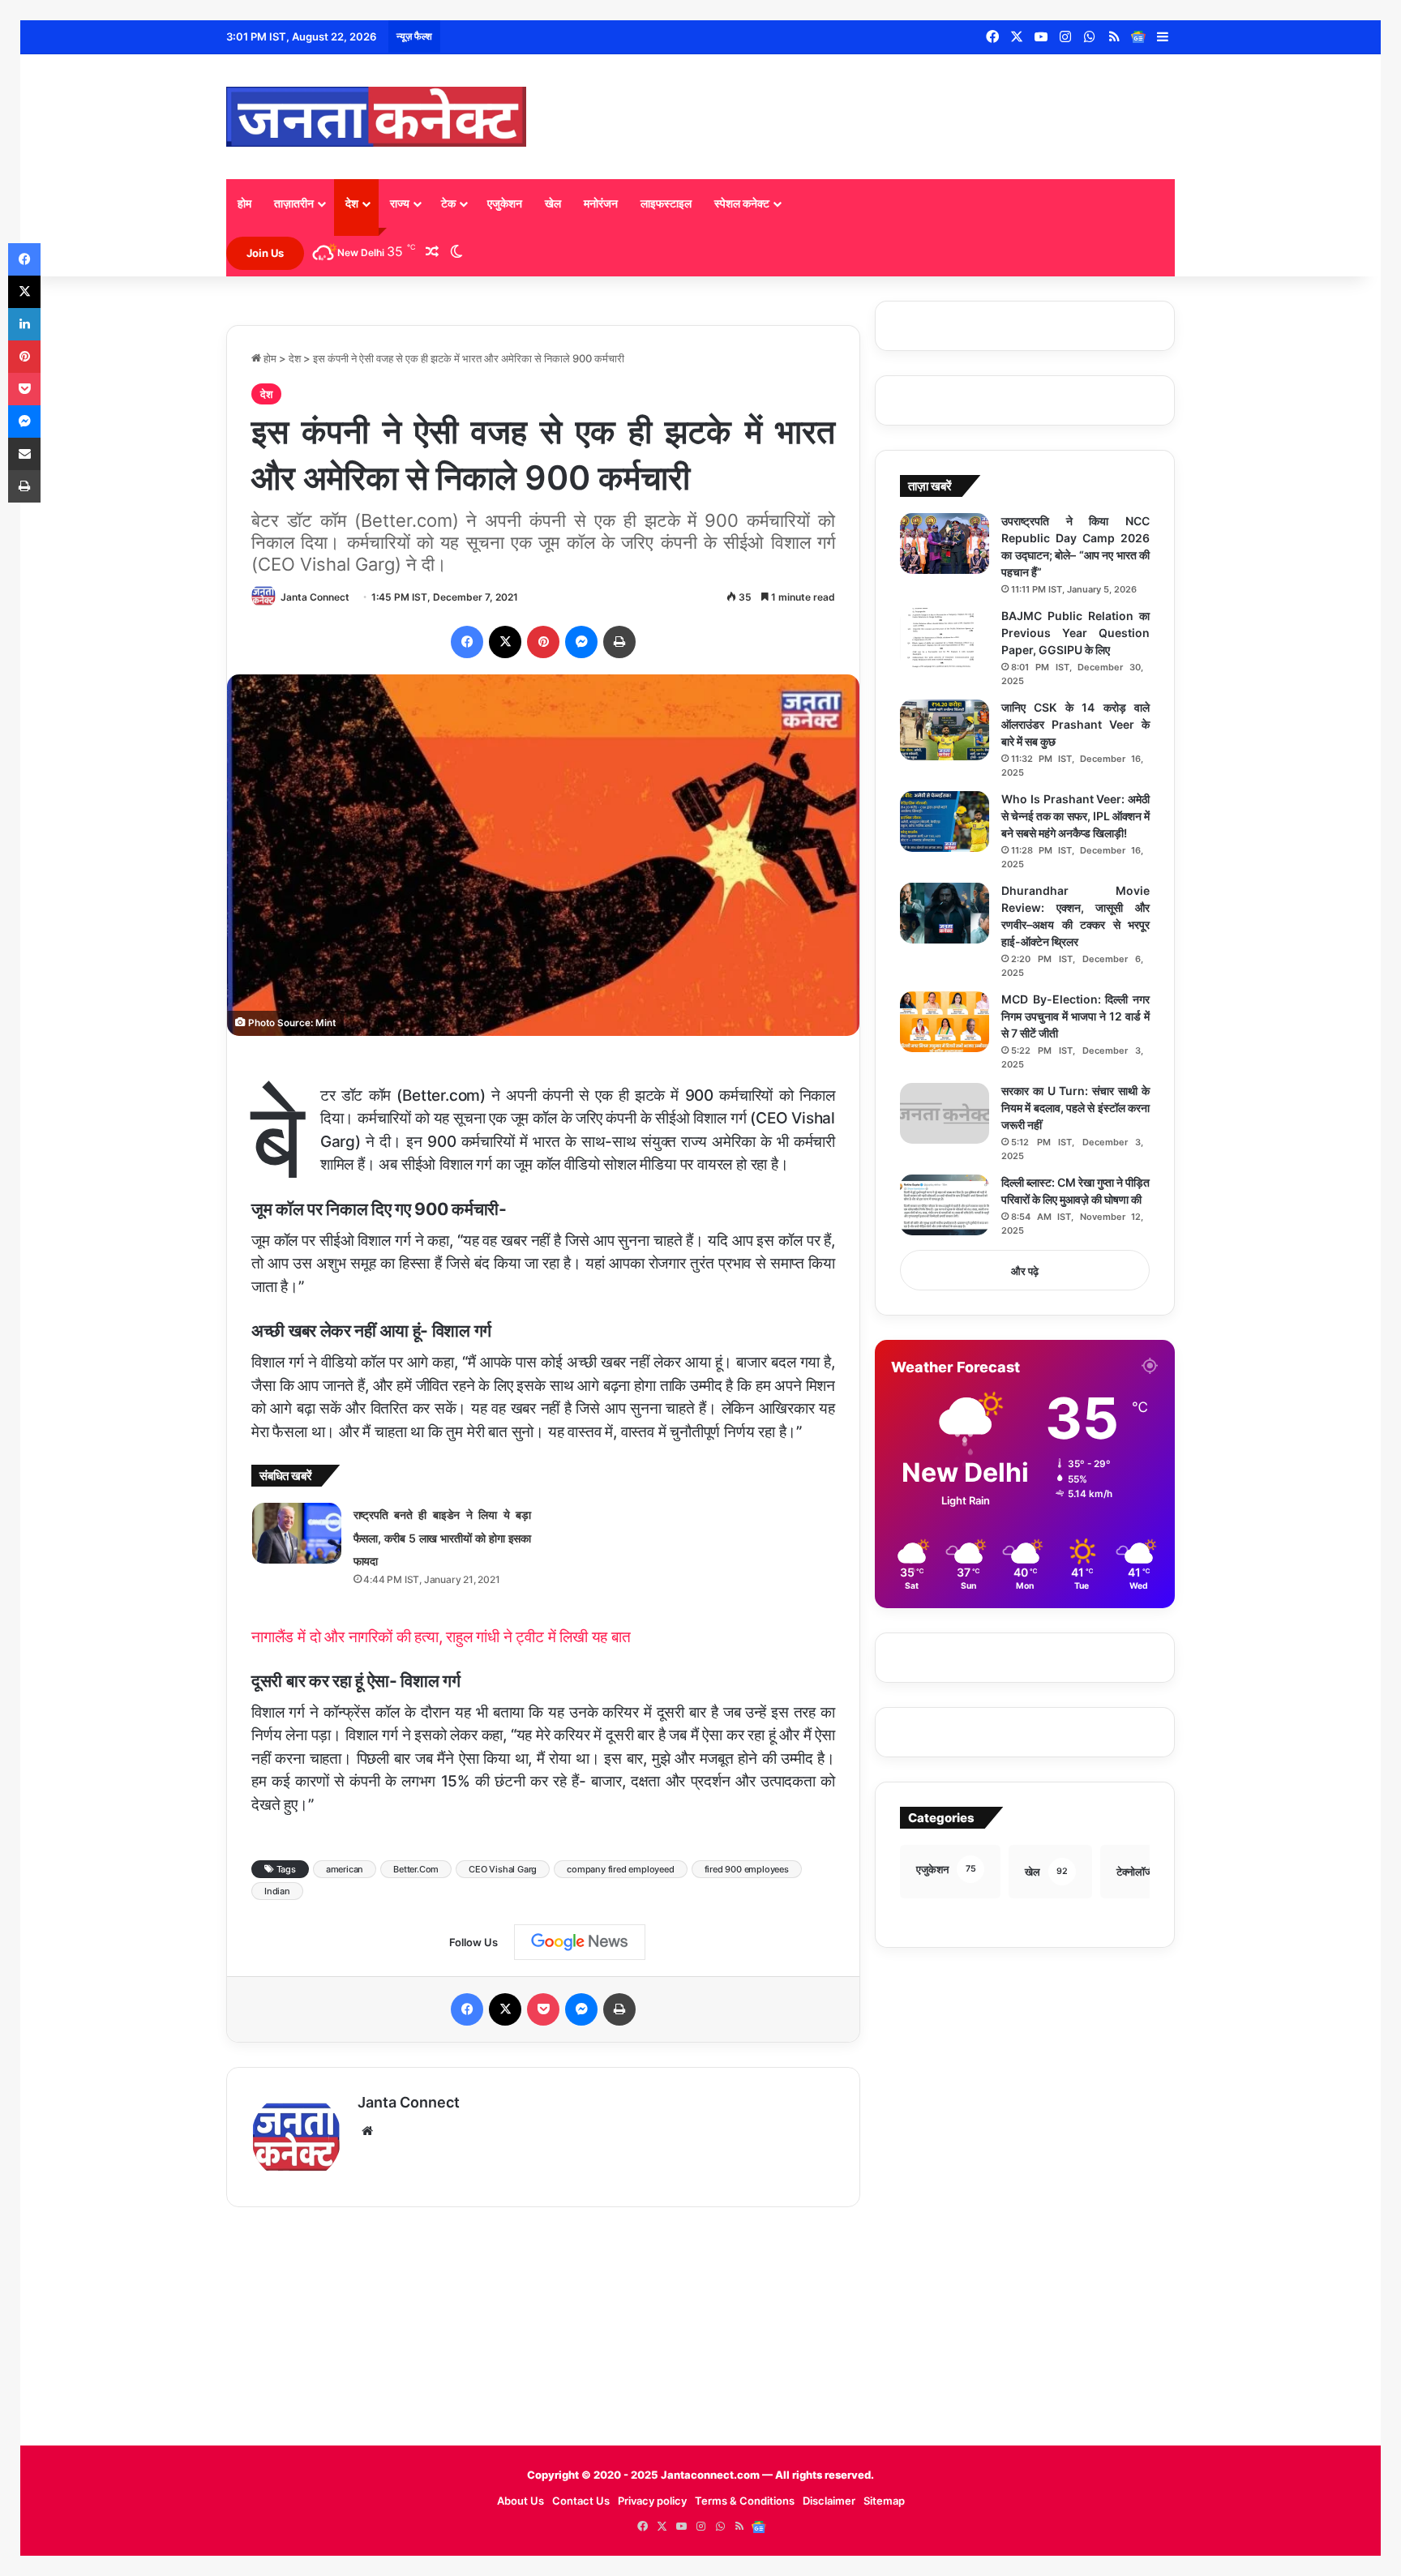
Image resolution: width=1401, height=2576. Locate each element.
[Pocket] (543, 2009)
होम (244, 203)
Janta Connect (315, 597)
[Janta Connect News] (376, 117)
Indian (277, 1891)
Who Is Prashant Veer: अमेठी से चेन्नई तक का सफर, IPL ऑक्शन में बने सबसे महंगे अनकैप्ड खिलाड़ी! (1075, 816)
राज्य (400, 203)
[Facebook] (467, 642)
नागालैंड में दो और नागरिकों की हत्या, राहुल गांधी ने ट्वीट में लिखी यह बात (441, 1637)
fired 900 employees (747, 1869)
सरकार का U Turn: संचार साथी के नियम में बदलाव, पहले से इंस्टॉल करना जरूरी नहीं (1075, 1108)
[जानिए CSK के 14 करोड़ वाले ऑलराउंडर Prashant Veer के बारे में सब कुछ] (945, 730)
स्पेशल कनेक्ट (742, 203)
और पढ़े (1025, 1271)
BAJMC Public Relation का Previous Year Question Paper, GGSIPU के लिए (1075, 633)
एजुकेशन (505, 203)
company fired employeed (620, 1869)
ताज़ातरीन (294, 203)
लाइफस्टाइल (666, 203)
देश (352, 203)
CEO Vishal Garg (503, 1869)
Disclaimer (829, 2501)
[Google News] (1138, 37)
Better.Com (416, 1869)
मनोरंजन (601, 203)
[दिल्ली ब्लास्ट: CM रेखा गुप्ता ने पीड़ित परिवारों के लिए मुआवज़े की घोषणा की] (945, 1205)
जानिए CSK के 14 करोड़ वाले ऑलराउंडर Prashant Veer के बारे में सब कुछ (1075, 724)
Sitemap (884, 2501)
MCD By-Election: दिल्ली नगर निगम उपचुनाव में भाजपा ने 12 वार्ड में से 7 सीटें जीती (1075, 1016)
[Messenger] (581, 642)
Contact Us (581, 2501)
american (345, 1869)
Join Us (265, 253)
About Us (521, 2501)
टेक (448, 203)
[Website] (367, 2131)
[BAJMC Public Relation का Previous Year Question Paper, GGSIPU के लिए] (945, 638)
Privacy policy (652, 2501)
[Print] (619, 642)
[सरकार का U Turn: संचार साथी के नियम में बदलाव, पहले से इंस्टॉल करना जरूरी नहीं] (945, 1113)
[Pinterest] (543, 642)
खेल (553, 203)
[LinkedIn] (24, 324)
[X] (505, 642)
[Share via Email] (24, 454)
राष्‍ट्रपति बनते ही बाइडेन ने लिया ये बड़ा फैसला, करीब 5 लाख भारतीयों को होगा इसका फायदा (442, 1538)
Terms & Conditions (745, 2501)
